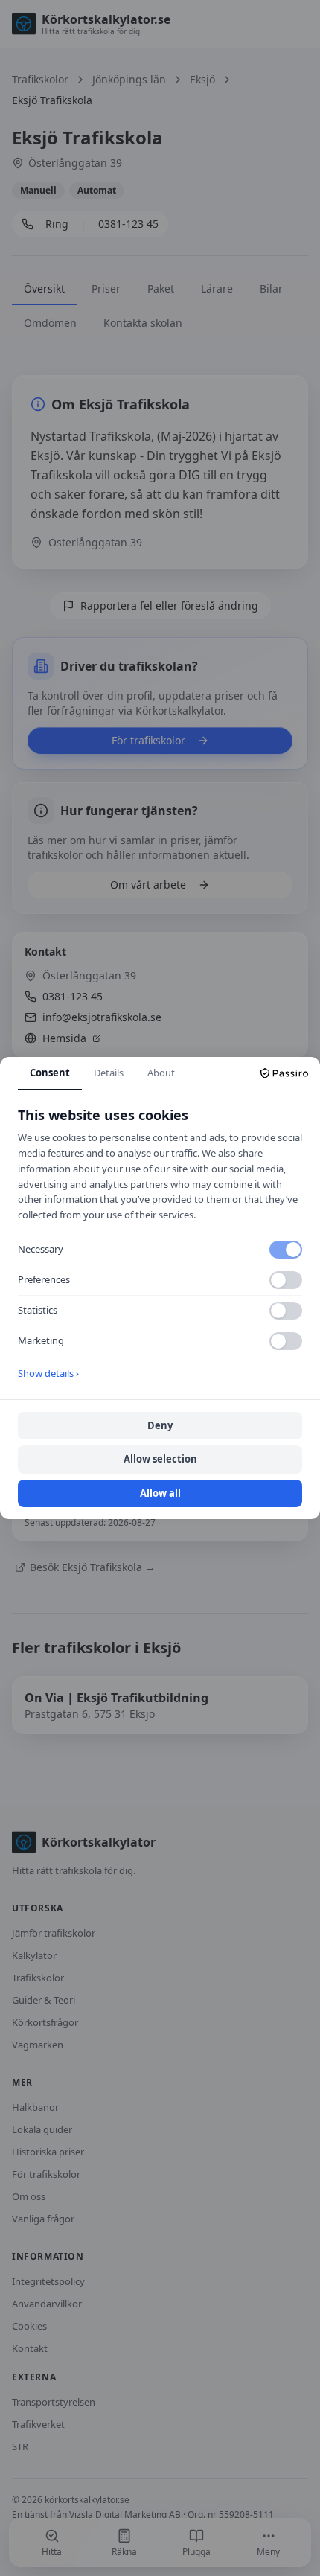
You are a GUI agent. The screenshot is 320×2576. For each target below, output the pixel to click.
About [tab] (161, 1073)
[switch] (286, 1250)
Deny (160, 1425)
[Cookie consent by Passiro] (284, 1073)
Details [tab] (109, 1073)
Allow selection (160, 1459)
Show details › (48, 1373)
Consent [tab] (50, 1073)
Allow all (160, 1493)
